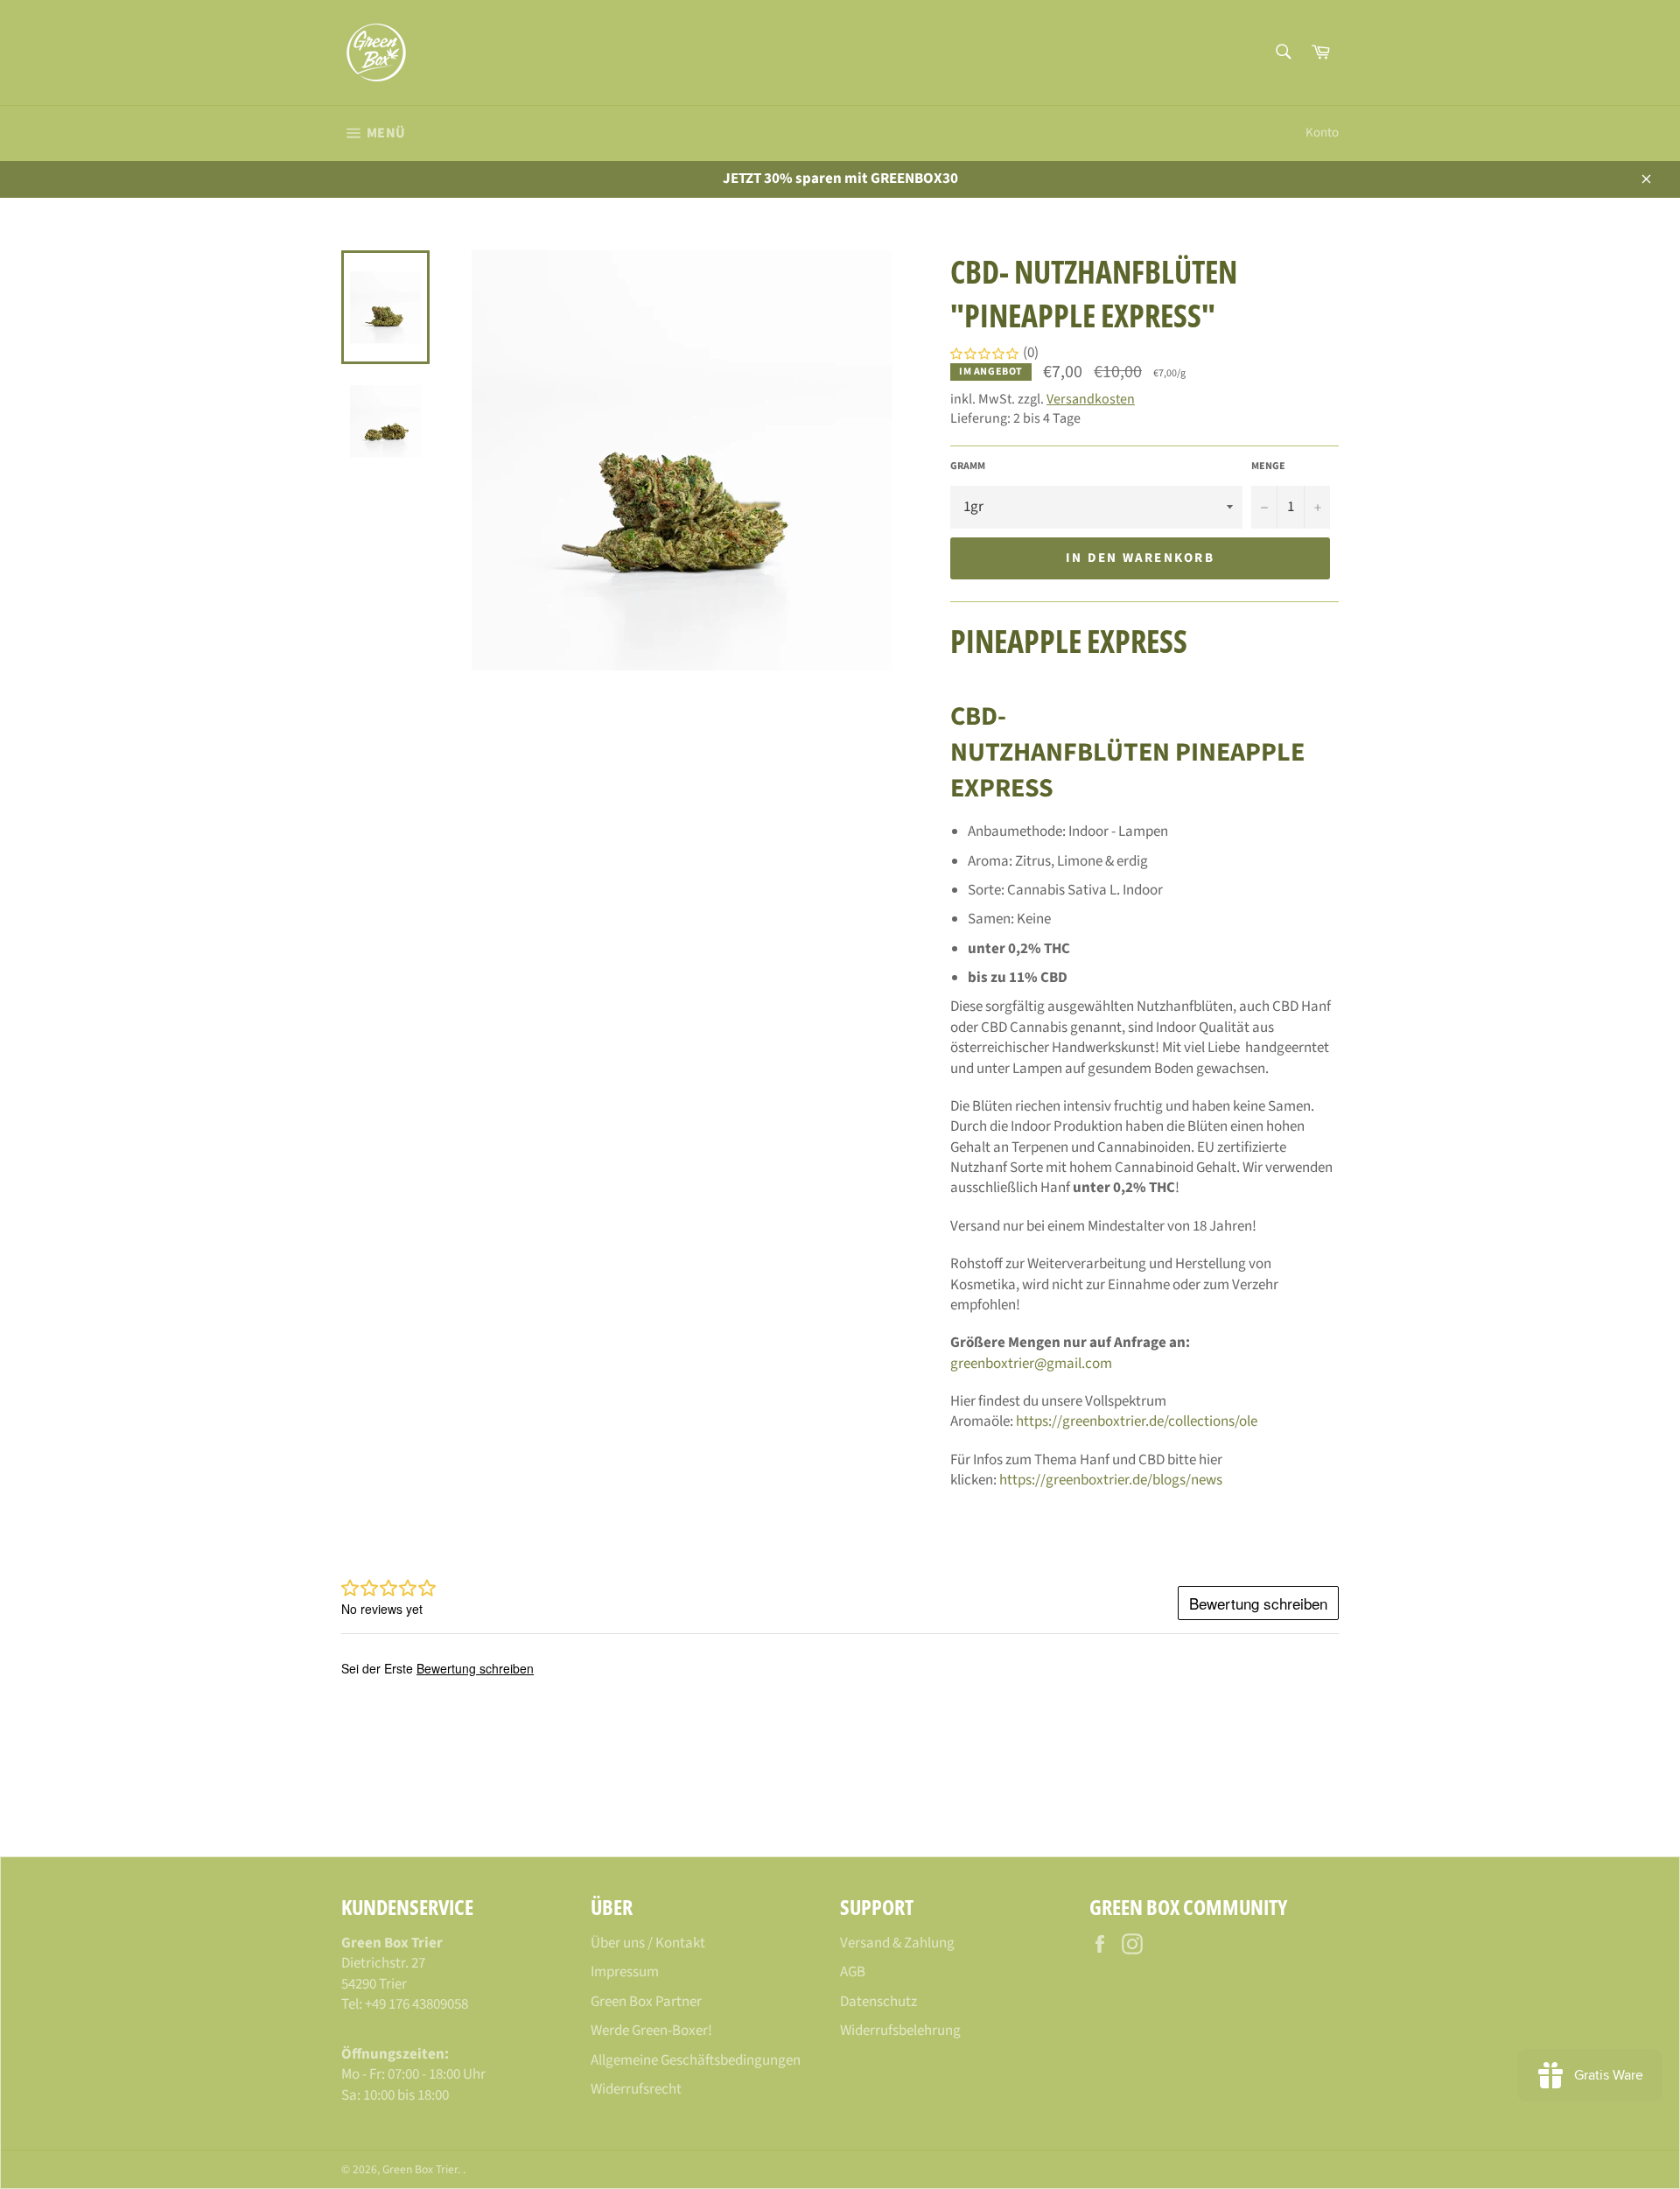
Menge (1268, 467)
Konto (1322, 133)
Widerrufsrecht (636, 2089)
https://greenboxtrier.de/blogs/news (1111, 1480)
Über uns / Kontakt (648, 1943)
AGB (853, 1972)
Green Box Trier (420, 2169)
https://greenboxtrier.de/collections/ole (1137, 1421)
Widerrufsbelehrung (900, 2031)
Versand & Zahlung (897, 1943)
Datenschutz (878, 2002)
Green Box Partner (646, 2002)
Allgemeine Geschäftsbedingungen (696, 2060)
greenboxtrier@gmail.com (1031, 1364)
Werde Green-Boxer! (651, 2031)
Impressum (625, 1972)
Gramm (968, 467)
